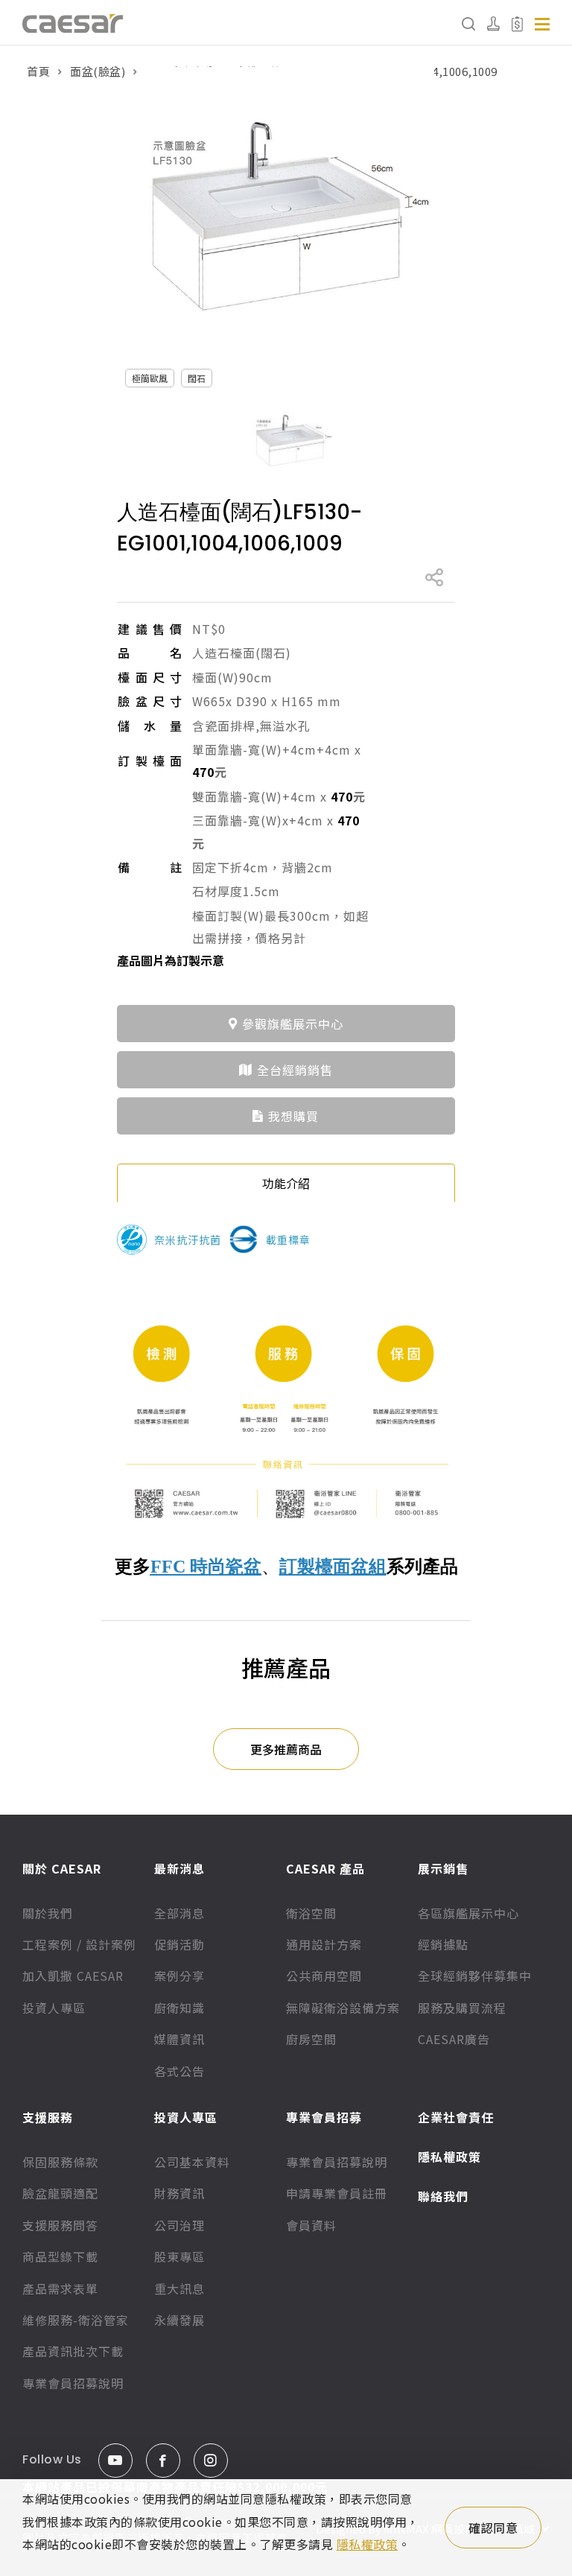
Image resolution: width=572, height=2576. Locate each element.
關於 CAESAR (62, 1868)
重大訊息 (179, 2288)
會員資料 (311, 2225)
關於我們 (48, 1913)
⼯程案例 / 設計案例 (79, 1944)
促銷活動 (179, 1944)
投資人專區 (54, 2008)
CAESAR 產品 (325, 1868)
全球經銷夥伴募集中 (475, 1976)
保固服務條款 (60, 2162)
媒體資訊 (179, 2039)
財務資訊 (179, 2193)
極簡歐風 (150, 378)
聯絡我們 (443, 2196)
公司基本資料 (192, 2162)
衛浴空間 (311, 1913)
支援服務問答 (60, 2225)
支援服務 (48, 2117)
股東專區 (179, 2256)
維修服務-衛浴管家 (76, 2320)
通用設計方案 (324, 1944)
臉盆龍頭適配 (60, 2193)
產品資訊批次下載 (73, 2351)
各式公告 (179, 2071)
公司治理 (179, 2225)
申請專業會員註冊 (337, 2193)
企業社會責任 (456, 2117)
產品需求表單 (60, 2288)
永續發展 (179, 2320)
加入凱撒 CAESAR (73, 1976)
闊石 (197, 378)
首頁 (38, 71)
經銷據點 (443, 1944)
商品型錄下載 (60, 2256)
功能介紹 (286, 1183)
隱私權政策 (449, 2157)
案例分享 (179, 1976)
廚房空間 (311, 2039)
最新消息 (179, 1868)
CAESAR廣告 (454, 2039)
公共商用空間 (324, 1976)
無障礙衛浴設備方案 (343, 2008)
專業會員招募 (324, 2117)
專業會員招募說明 (73, 2383)
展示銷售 (443, 1868)
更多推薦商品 (286, 1749)
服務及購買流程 (462, 2008)
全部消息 (179, 1913)
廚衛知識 (179, 2008)
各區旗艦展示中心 (468, 1913)
